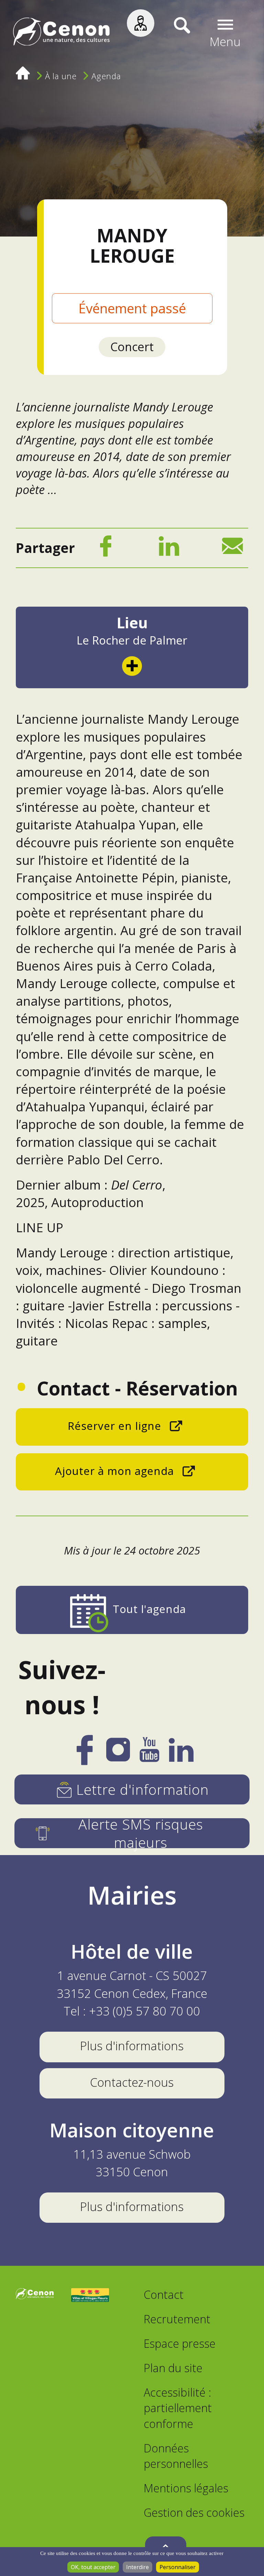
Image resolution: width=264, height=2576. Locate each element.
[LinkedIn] (169, 549)
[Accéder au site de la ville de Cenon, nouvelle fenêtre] (35, 2296)
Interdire (137, 2567)
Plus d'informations (132, 2046)
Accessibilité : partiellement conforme (178, 2408)
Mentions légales (186, 2488)
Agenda (106, 76)
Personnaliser (178, 2567)
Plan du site (173, 2368)
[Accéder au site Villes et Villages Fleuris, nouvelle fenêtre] (90, 2296)
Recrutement (177, 2319)
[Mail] (232, 549)
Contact (164, 2295)
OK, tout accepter (93, 2567)
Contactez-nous (132, 2082)
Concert (132, 347)
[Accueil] (61, 34)
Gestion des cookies (194, 2512)
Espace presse (180, 2343)
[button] (225, 34)
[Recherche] (172, 33)
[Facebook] (106, 549)
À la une (61, 76)
